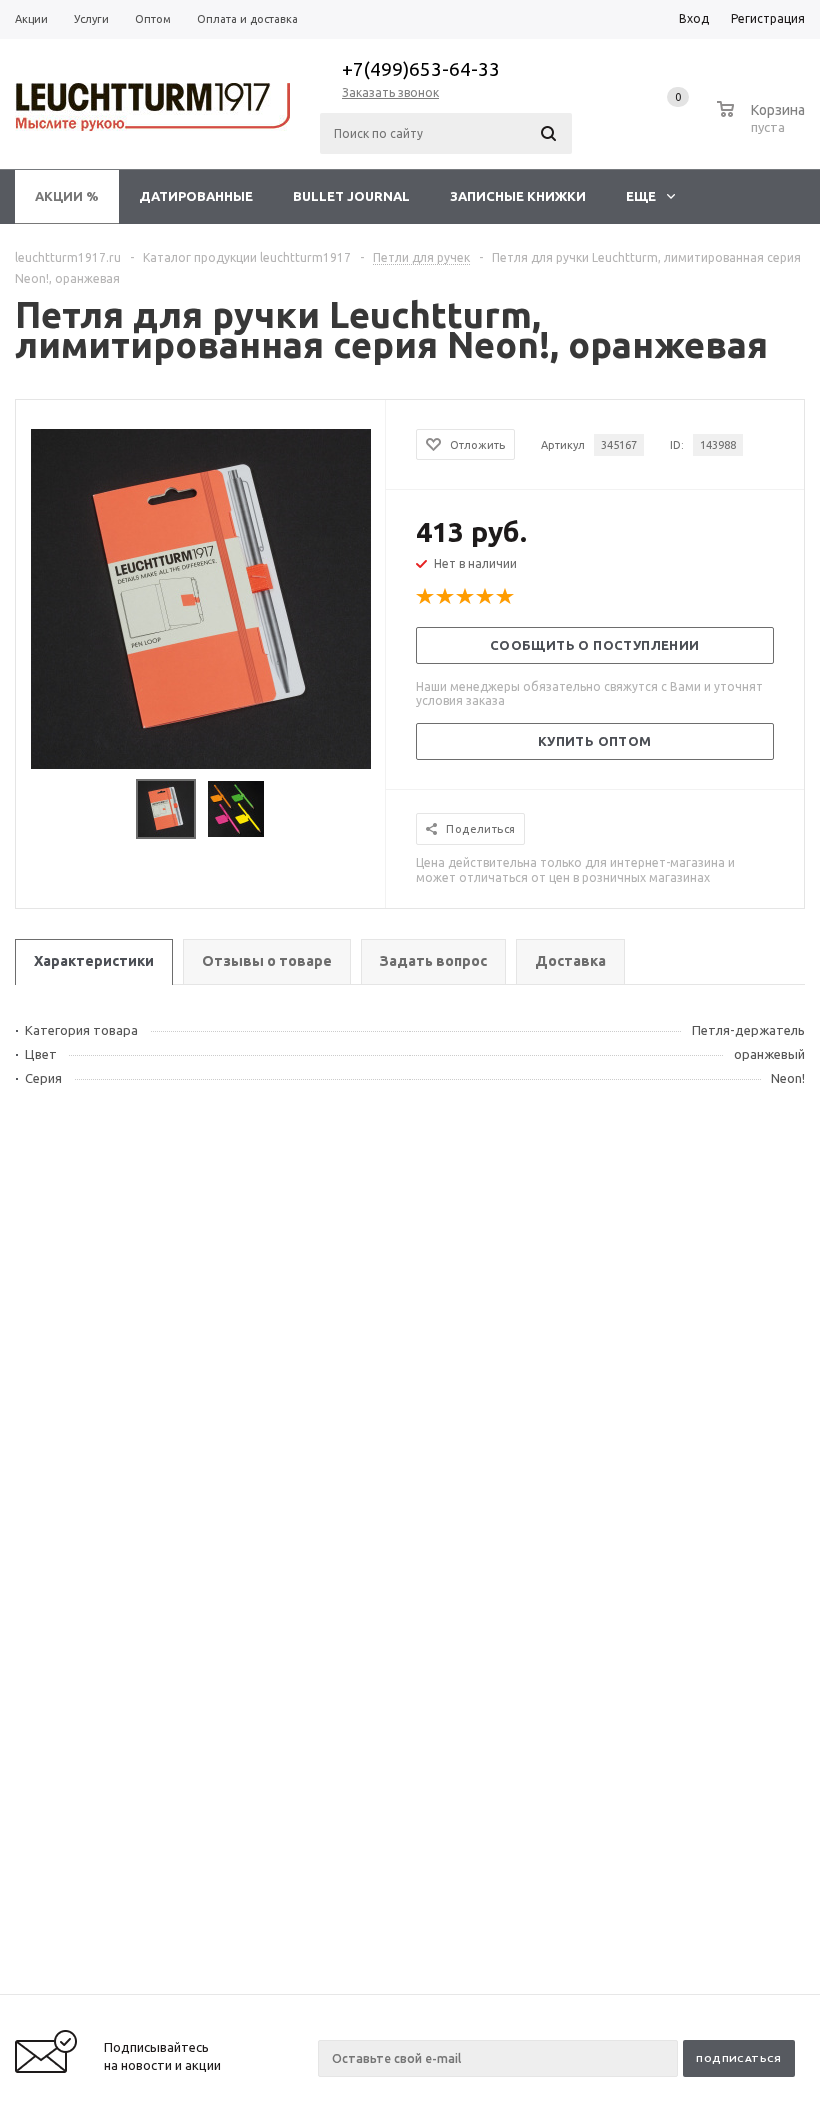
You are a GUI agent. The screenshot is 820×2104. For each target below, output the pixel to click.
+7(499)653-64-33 (421, 69)
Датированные (196, 196)
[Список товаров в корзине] (763, 124)
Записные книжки (518, 196)
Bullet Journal (351, 196)
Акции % (67, 196)
